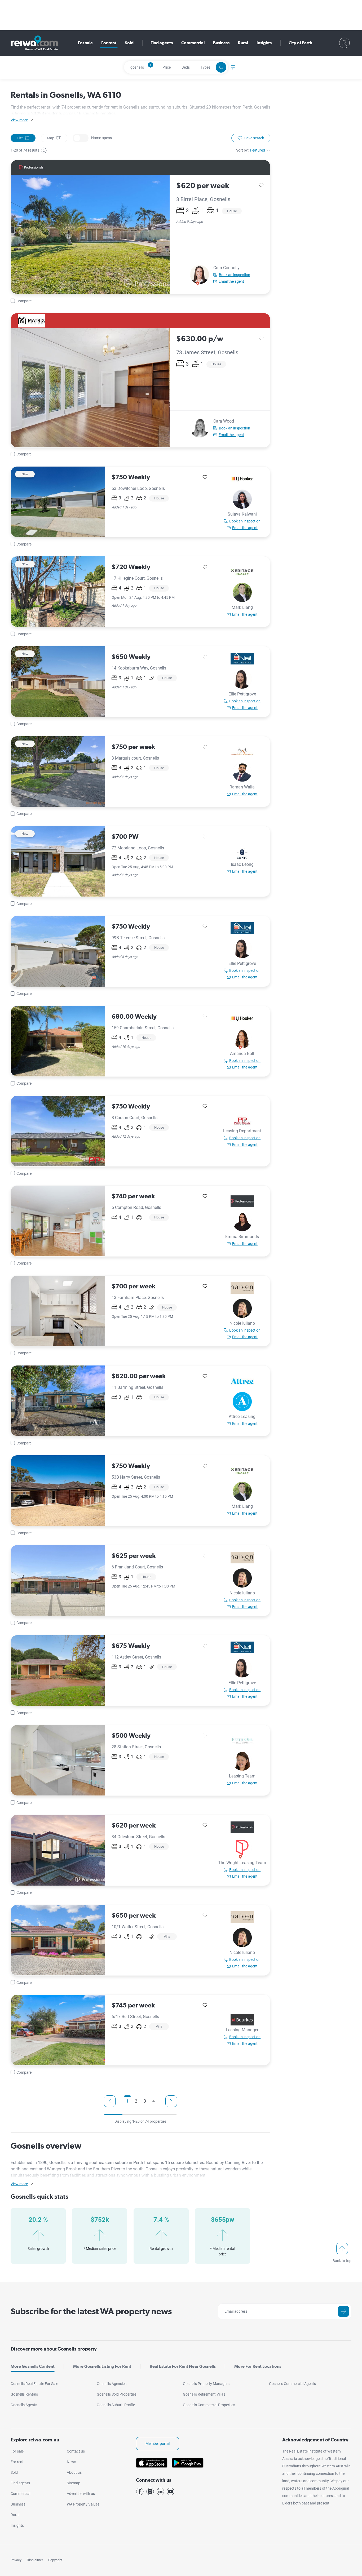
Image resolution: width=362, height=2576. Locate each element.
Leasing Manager (242, 2030)
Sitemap (74, 2483)
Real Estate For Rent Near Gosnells (183, 2366)
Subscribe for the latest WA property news (91, 2311)
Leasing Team (242, 1776)
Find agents (162, 43)
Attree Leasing (242, 1416)
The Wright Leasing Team (242, 1863)
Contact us (76, 2451)
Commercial (193, 43)
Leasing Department (242, 1131)
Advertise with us (81, 2494)
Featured (258, 150)
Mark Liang (242, 607)
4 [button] (154, 2101)
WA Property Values (83, 2504)
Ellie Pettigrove (242, 694)
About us (74, 2472)
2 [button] (136, 2101)
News (71, 2462)
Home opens (81, 138)
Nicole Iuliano (242, 1323)
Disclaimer (35, 2560)
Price (167, 67)
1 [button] (127, 2101)
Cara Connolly (226, 268)
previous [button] (110, 2101)
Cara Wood (224, 421)
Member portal (158, 2444)
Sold (129, 43)
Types (206, 67)
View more (19, 120)
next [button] (171, 2101)
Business (221, 43)
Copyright (55, 2560)
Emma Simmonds (242, 1237)
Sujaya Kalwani (242, 514)
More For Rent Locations (258, 2366)
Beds (186, 67)
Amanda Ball (242, 1054)
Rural (243, 43)
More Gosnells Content (33, 2366)
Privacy (16, 2560)
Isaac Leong (242, 864)
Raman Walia (242, 787)
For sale (85, 43)
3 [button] (145, 2101)
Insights (264, 43)
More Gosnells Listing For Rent (102, 2366)
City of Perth (300, 43)
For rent (109, 43)
